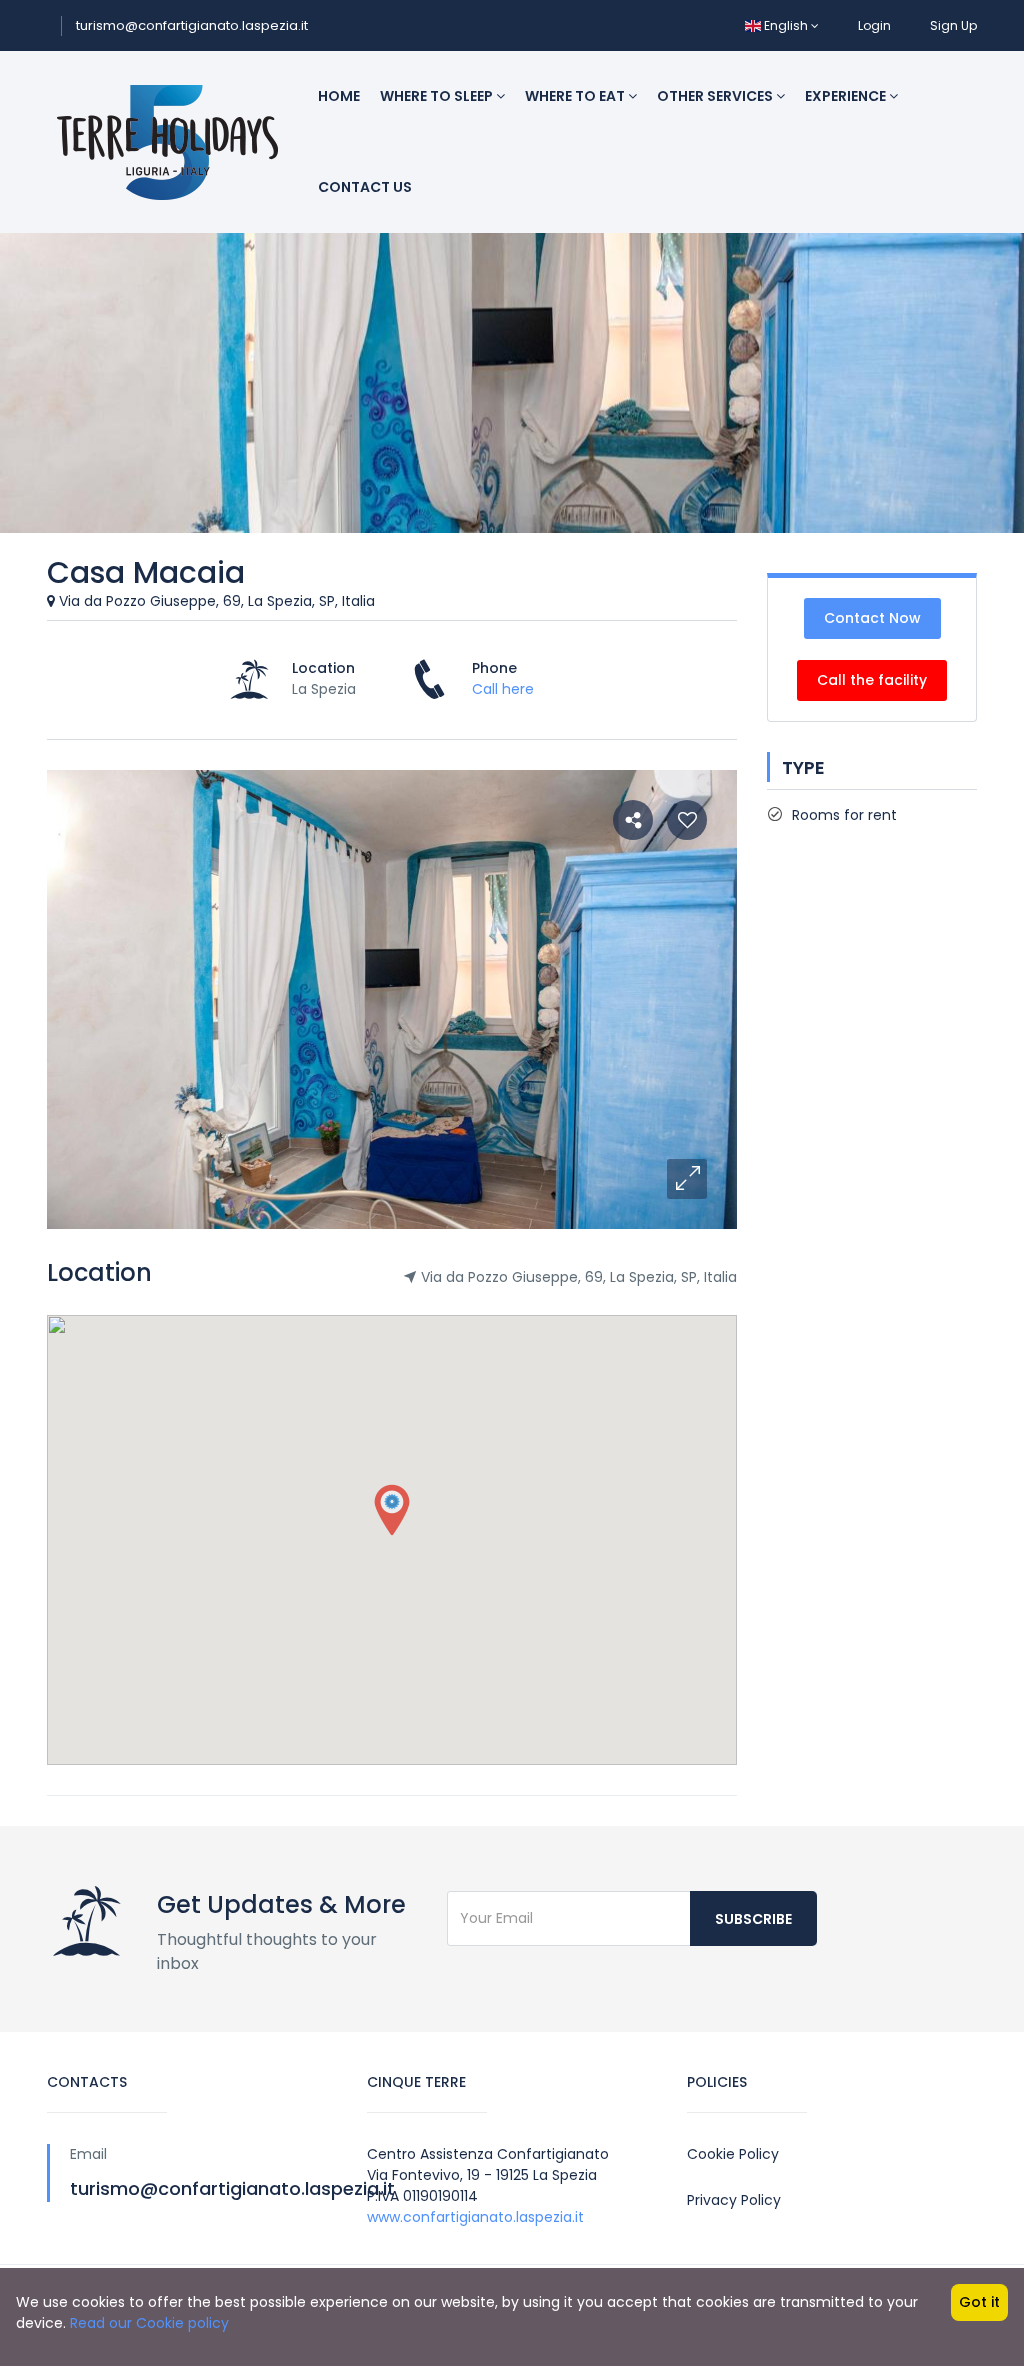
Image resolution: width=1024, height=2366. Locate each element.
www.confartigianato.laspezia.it (475, 2217)
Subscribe (753, 1919)
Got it (979, 2302)
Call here (503, 689)
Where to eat (576, 96)
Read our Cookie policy (149, 2323)
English (786, 25)
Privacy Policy (734, 2200)
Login (874, 25)
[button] (687, 1179)
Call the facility (872, 680)
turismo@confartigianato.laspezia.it (192, 25)
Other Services (716, 96)
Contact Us (365, 187)
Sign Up (953, 25)
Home (339, 96)
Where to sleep (438, 96)
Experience (847, 96)
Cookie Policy (733, 2154)
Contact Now (872, 618)
